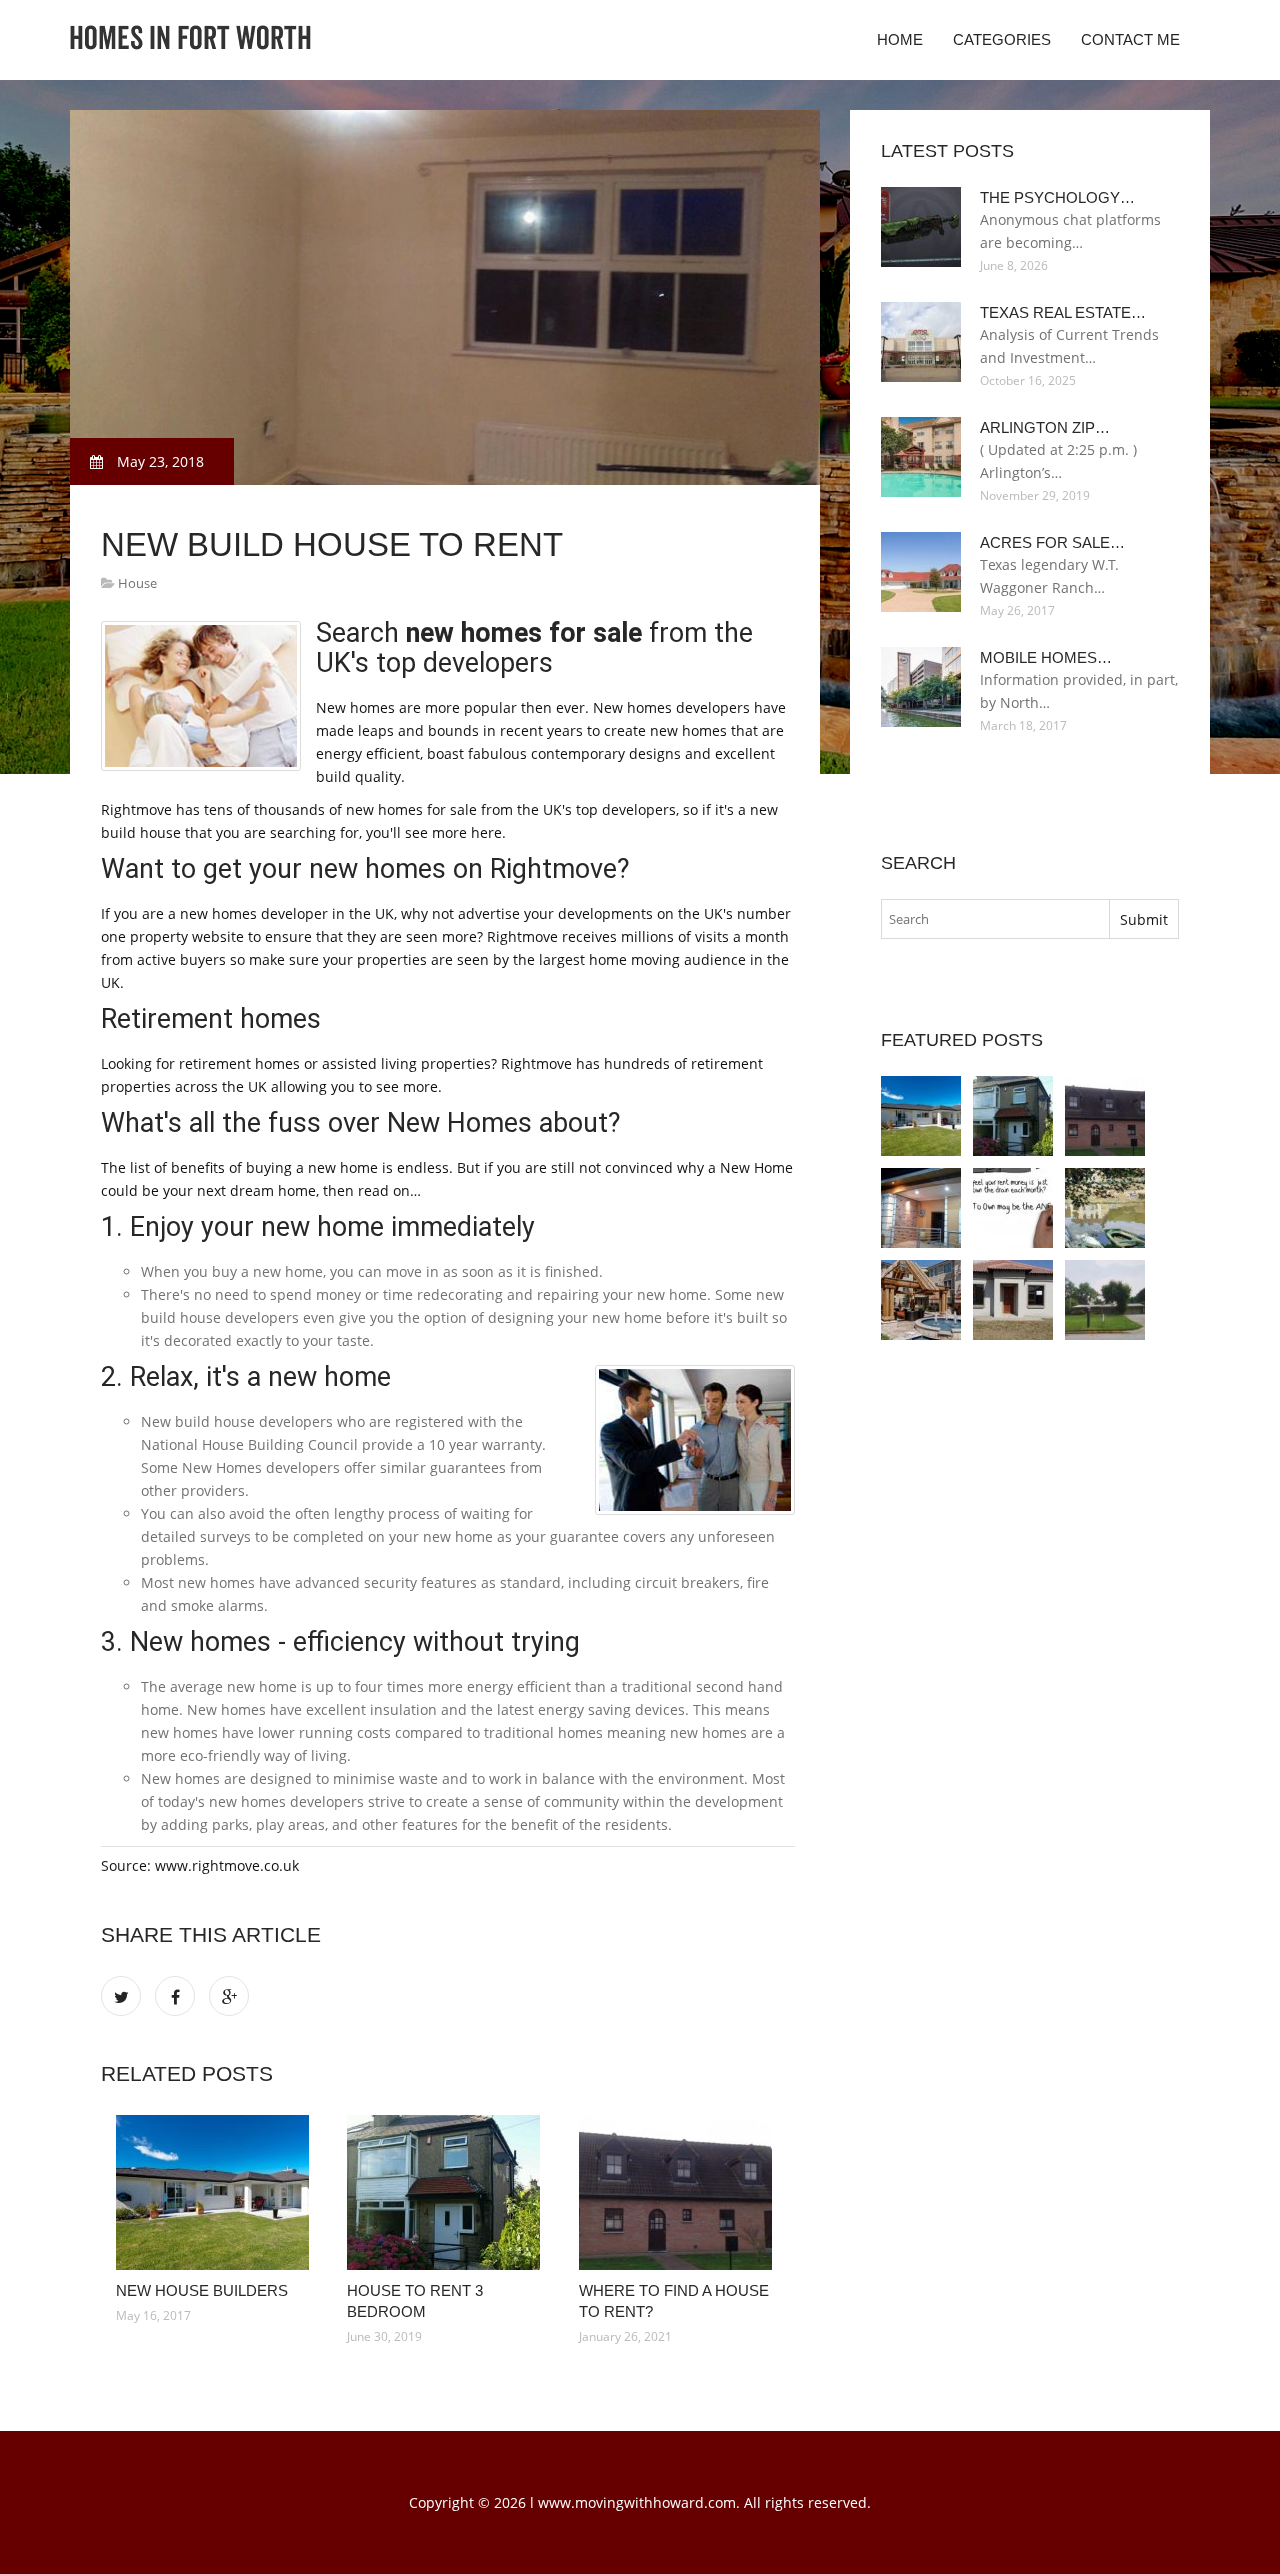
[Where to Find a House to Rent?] (679, 2192)
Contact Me (1130, 39)
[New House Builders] (216, 2192)
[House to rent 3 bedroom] (447, 2192)
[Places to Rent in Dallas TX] (921, 1300)
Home (900, 39)
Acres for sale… (1052, 542)
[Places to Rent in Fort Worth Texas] (1105, 1208)
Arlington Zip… (1045, 427)
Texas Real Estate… (1063, 312)
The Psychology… (1057, 197)
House (137, 583)
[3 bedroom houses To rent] (1013, 1300)
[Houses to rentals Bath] (1105, 1300)
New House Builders (202, 2290)
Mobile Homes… (1046, 657)
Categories (1002, 39)
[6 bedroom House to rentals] (921, 1208)
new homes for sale (524, 633)
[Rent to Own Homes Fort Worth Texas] (1013, 1208)
